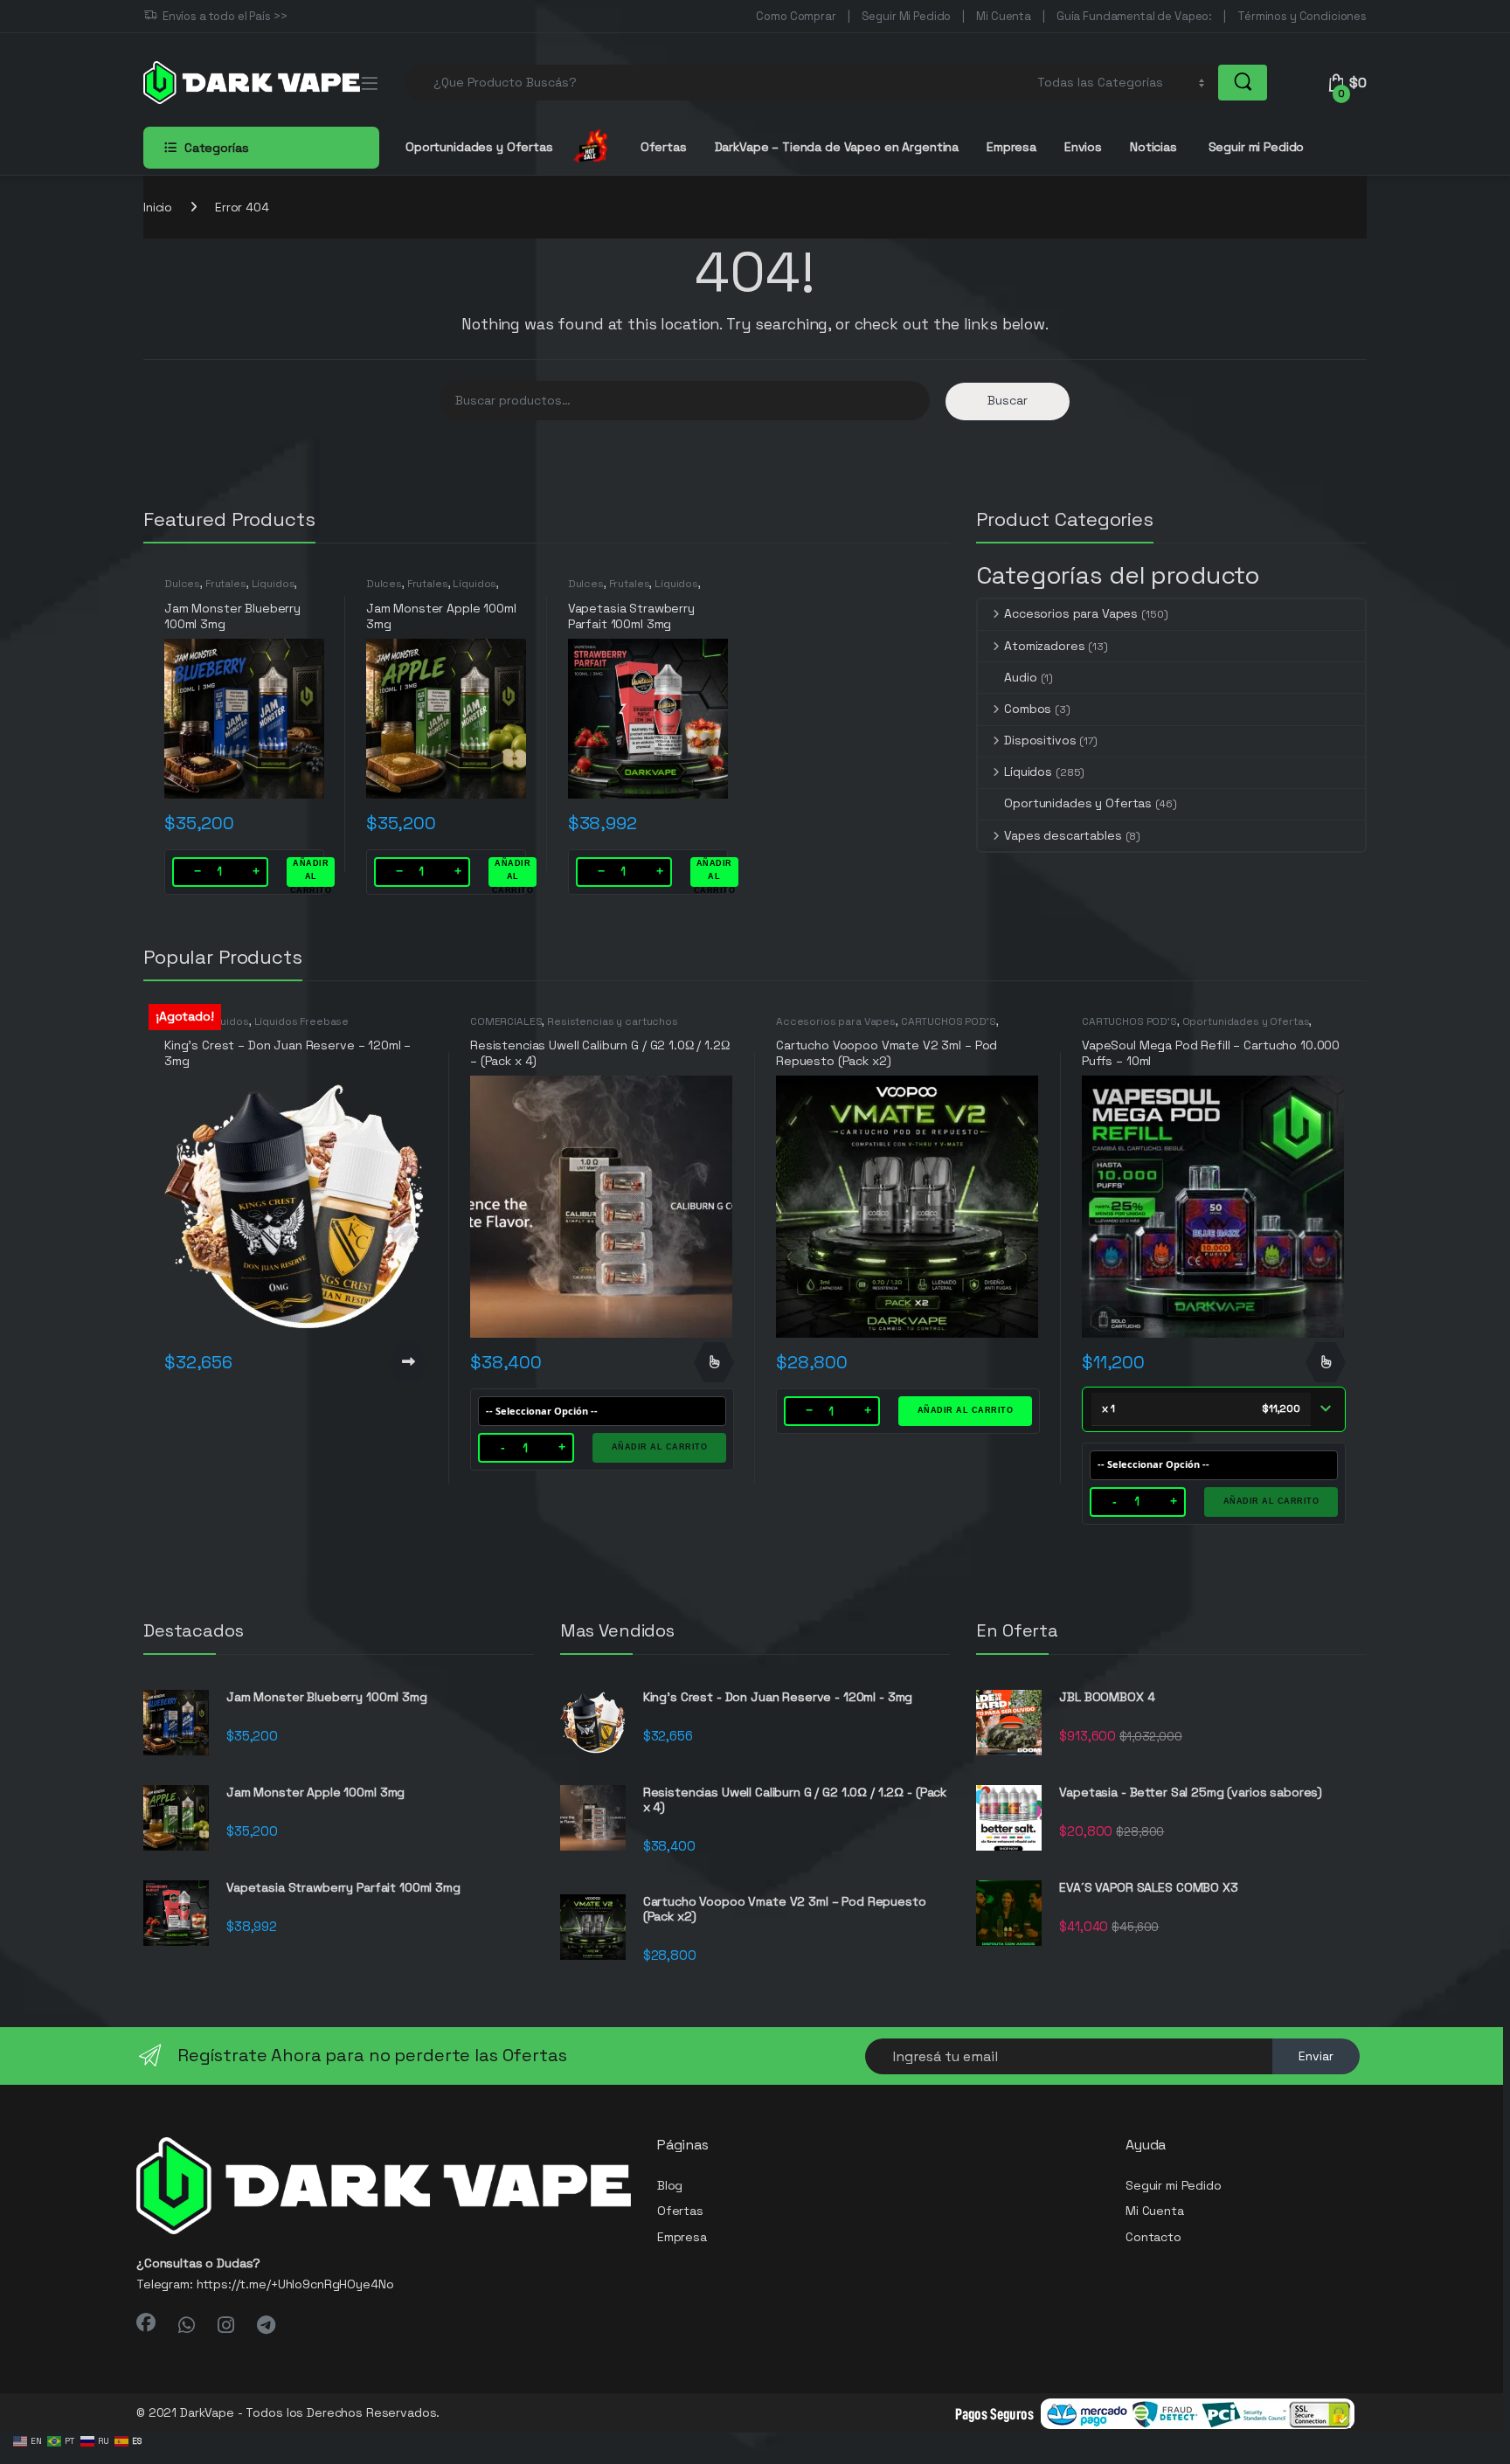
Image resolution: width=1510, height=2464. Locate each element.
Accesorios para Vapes (1071, 613)
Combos (1028, 709)
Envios (1083, 147)
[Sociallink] (146, 2322)
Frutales (226, 584)
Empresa (1011, 147)
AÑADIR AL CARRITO (311, 873)
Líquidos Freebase (302, 1021)
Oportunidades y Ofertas (1078, 803)
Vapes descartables (1063, 835)
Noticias (1153, 147)
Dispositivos (1040, 740)
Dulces (182, 584)
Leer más (408, 1362)
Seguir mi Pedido (1255, 147)
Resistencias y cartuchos (613, 1021)
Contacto (1153, 2237)
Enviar (1316, 2056)
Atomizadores (1044, 646)
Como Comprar (796, 16)
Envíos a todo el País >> (225, 16)
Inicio (158, 207)
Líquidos (274, 584)
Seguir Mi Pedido (907, 16)
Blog (670, 2185)
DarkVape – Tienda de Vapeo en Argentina (837, 147)
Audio (1020, 677)
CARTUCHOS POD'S (949, 1021)
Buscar (1008, 400)
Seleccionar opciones (714, 1362)
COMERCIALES (506, 1021)
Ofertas (664, 147)
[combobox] (717, 83)
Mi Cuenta (1004, 16)
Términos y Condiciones (1302, 16)
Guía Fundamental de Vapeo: (1134, 16)
